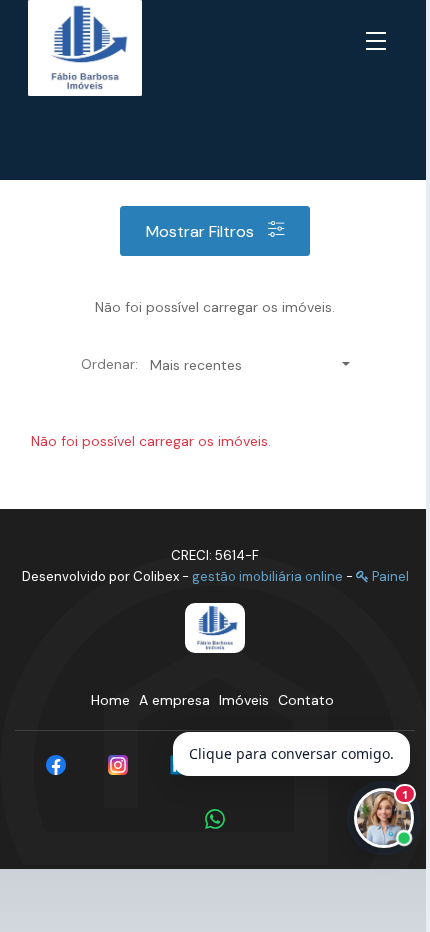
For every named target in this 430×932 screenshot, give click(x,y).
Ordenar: (109, 364)
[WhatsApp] (215, 819)
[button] (380, 42)
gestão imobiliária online (267, 576)
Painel (389, 576)
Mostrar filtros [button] (202, 231)
